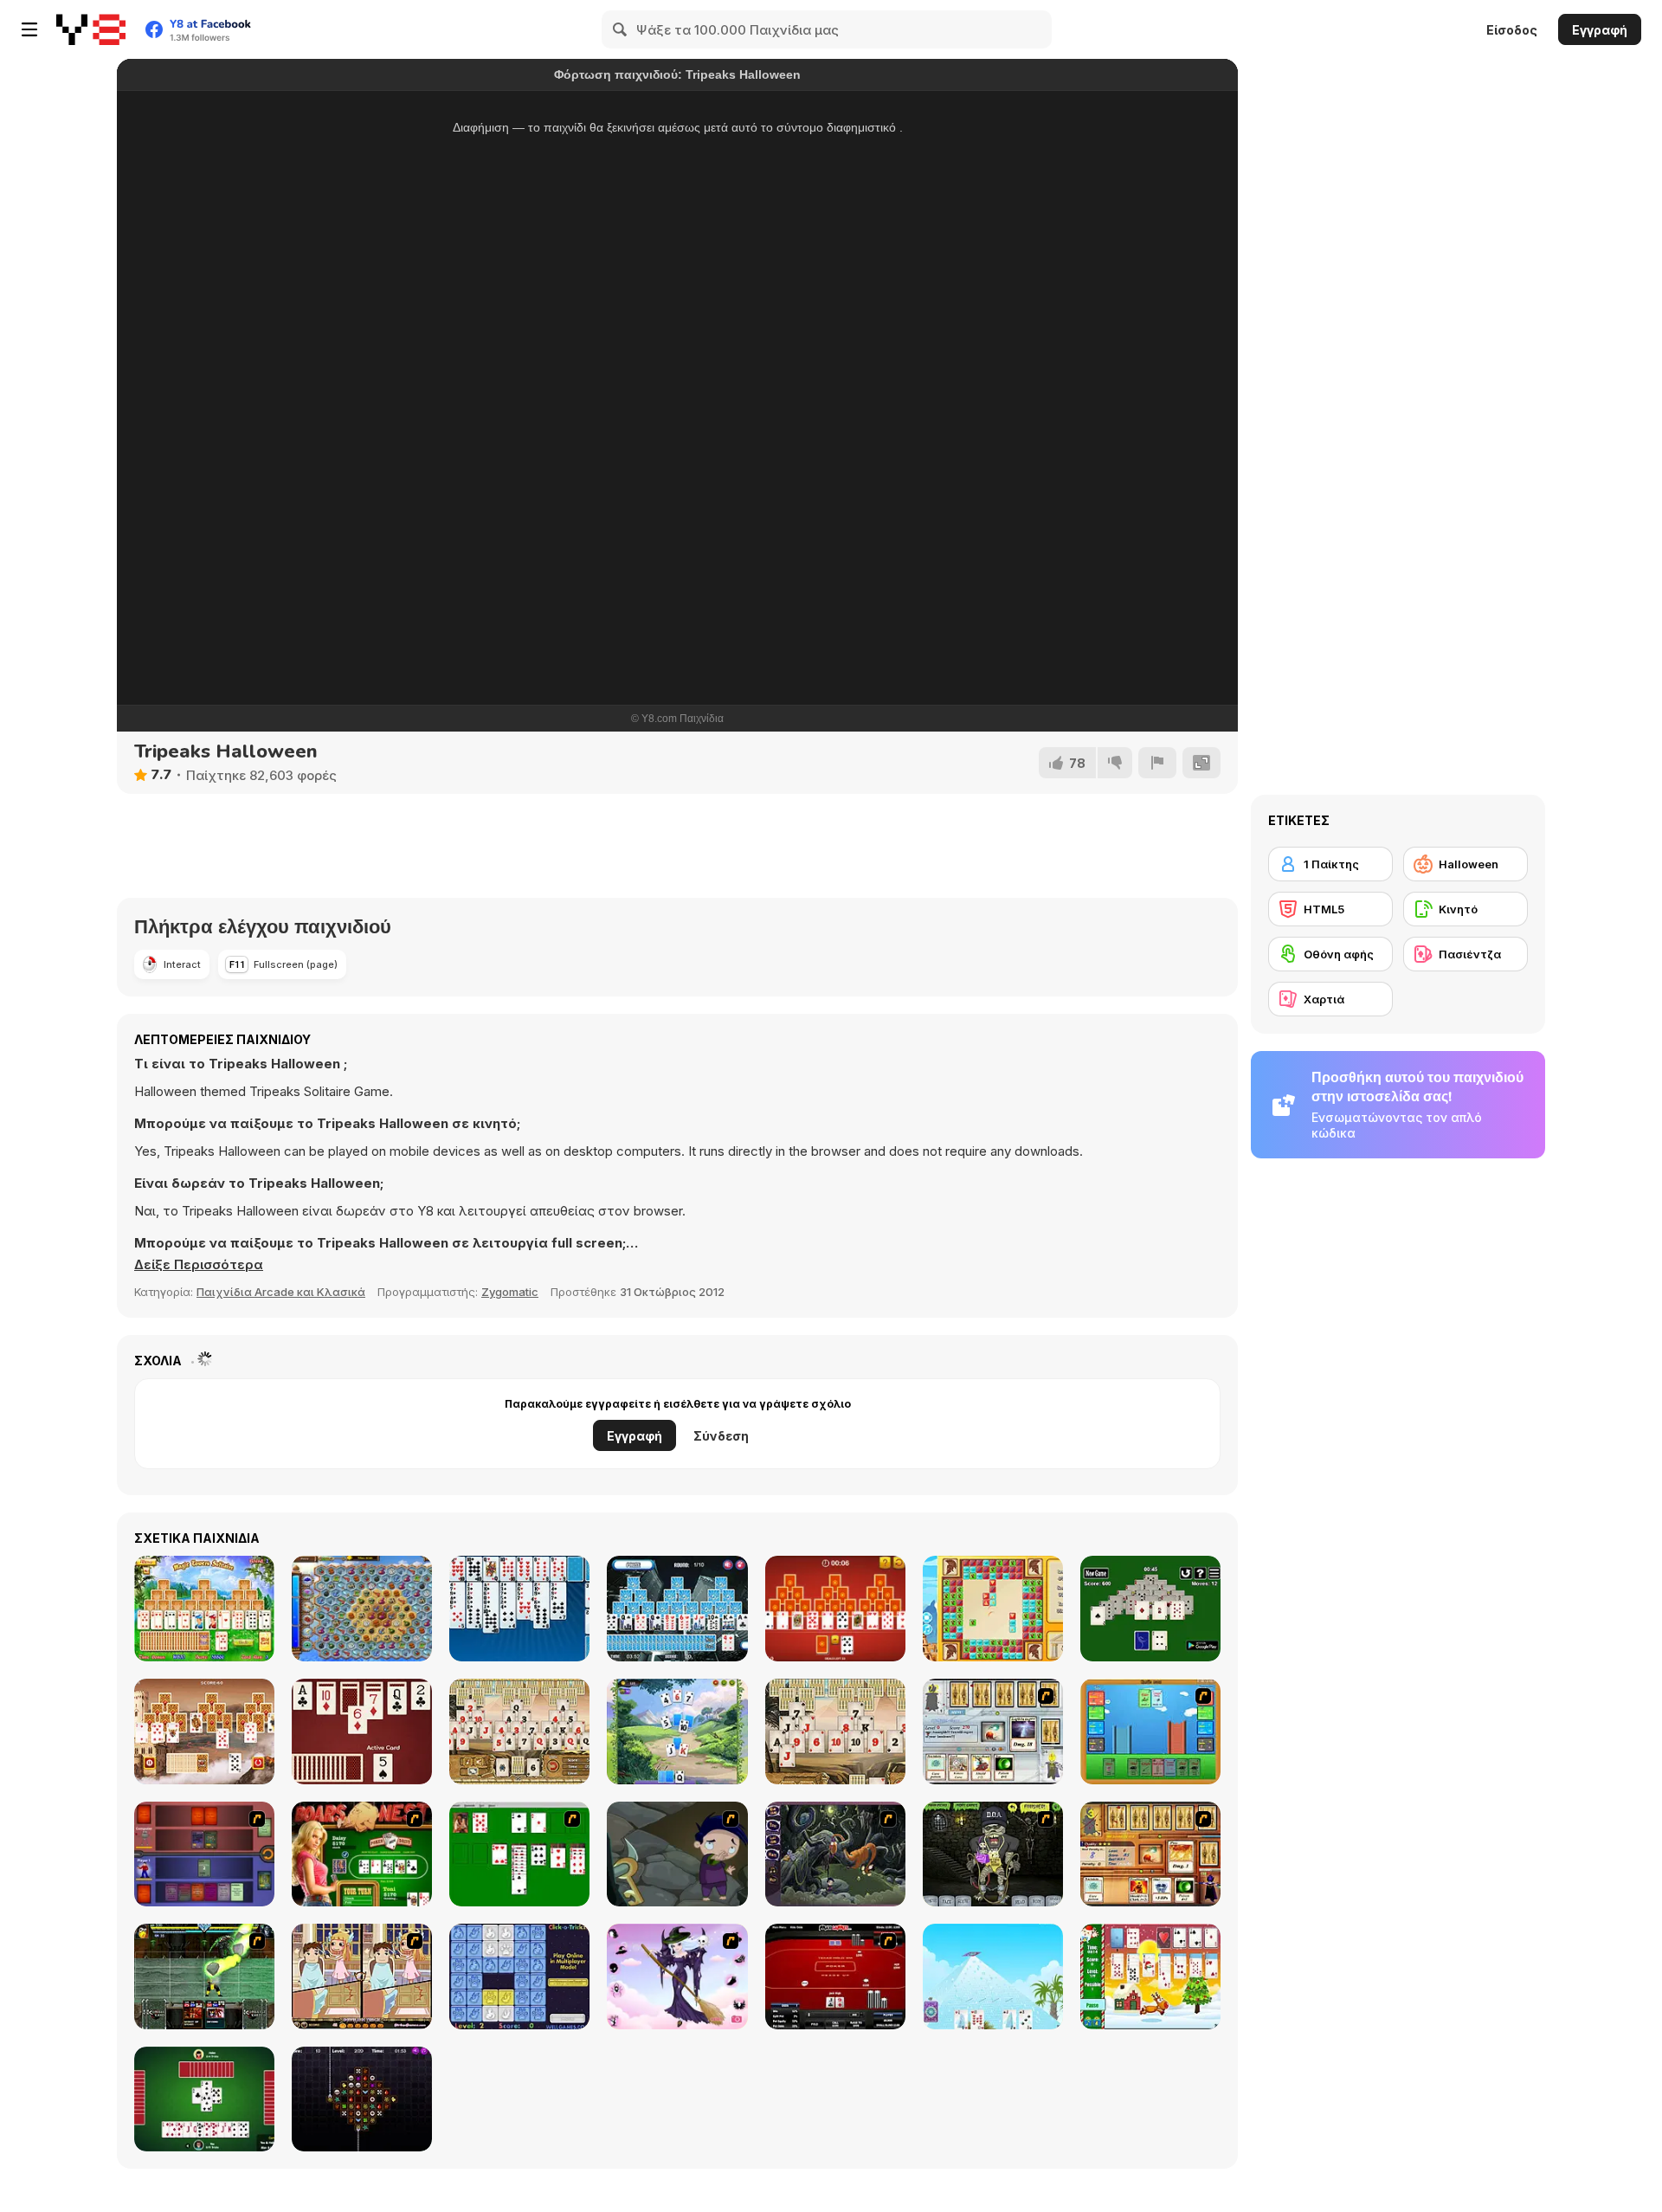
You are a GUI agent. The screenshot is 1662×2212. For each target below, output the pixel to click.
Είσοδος (1512, 30)
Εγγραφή (1600, 30)
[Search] (621, 29)
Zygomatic (510, 1292)
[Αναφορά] (1157, 763)
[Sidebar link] (29, 29)
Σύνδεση (721, 1436)
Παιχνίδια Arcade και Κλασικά (281, 1292)
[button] (199, 1265)
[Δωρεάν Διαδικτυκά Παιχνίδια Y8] (91, 29)
